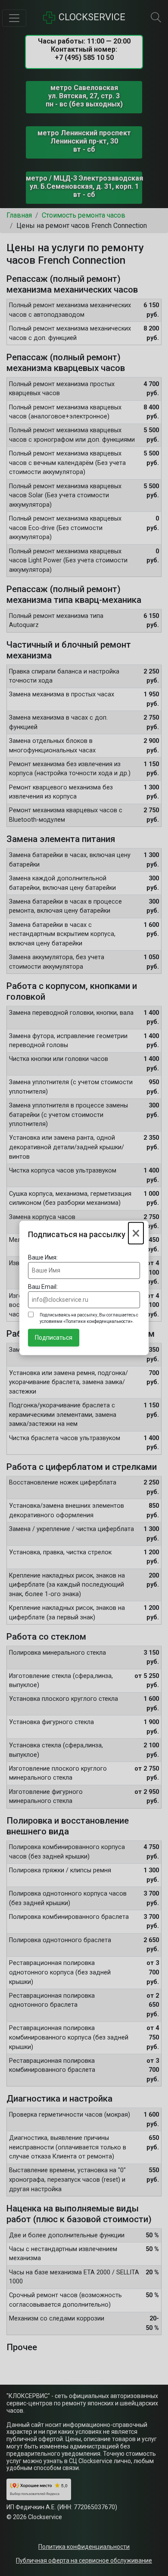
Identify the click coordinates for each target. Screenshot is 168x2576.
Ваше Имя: (43, 1257)
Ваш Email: (43, 1287)
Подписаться (54, 1338)
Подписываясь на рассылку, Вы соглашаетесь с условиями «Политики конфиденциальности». (89, 1318)
